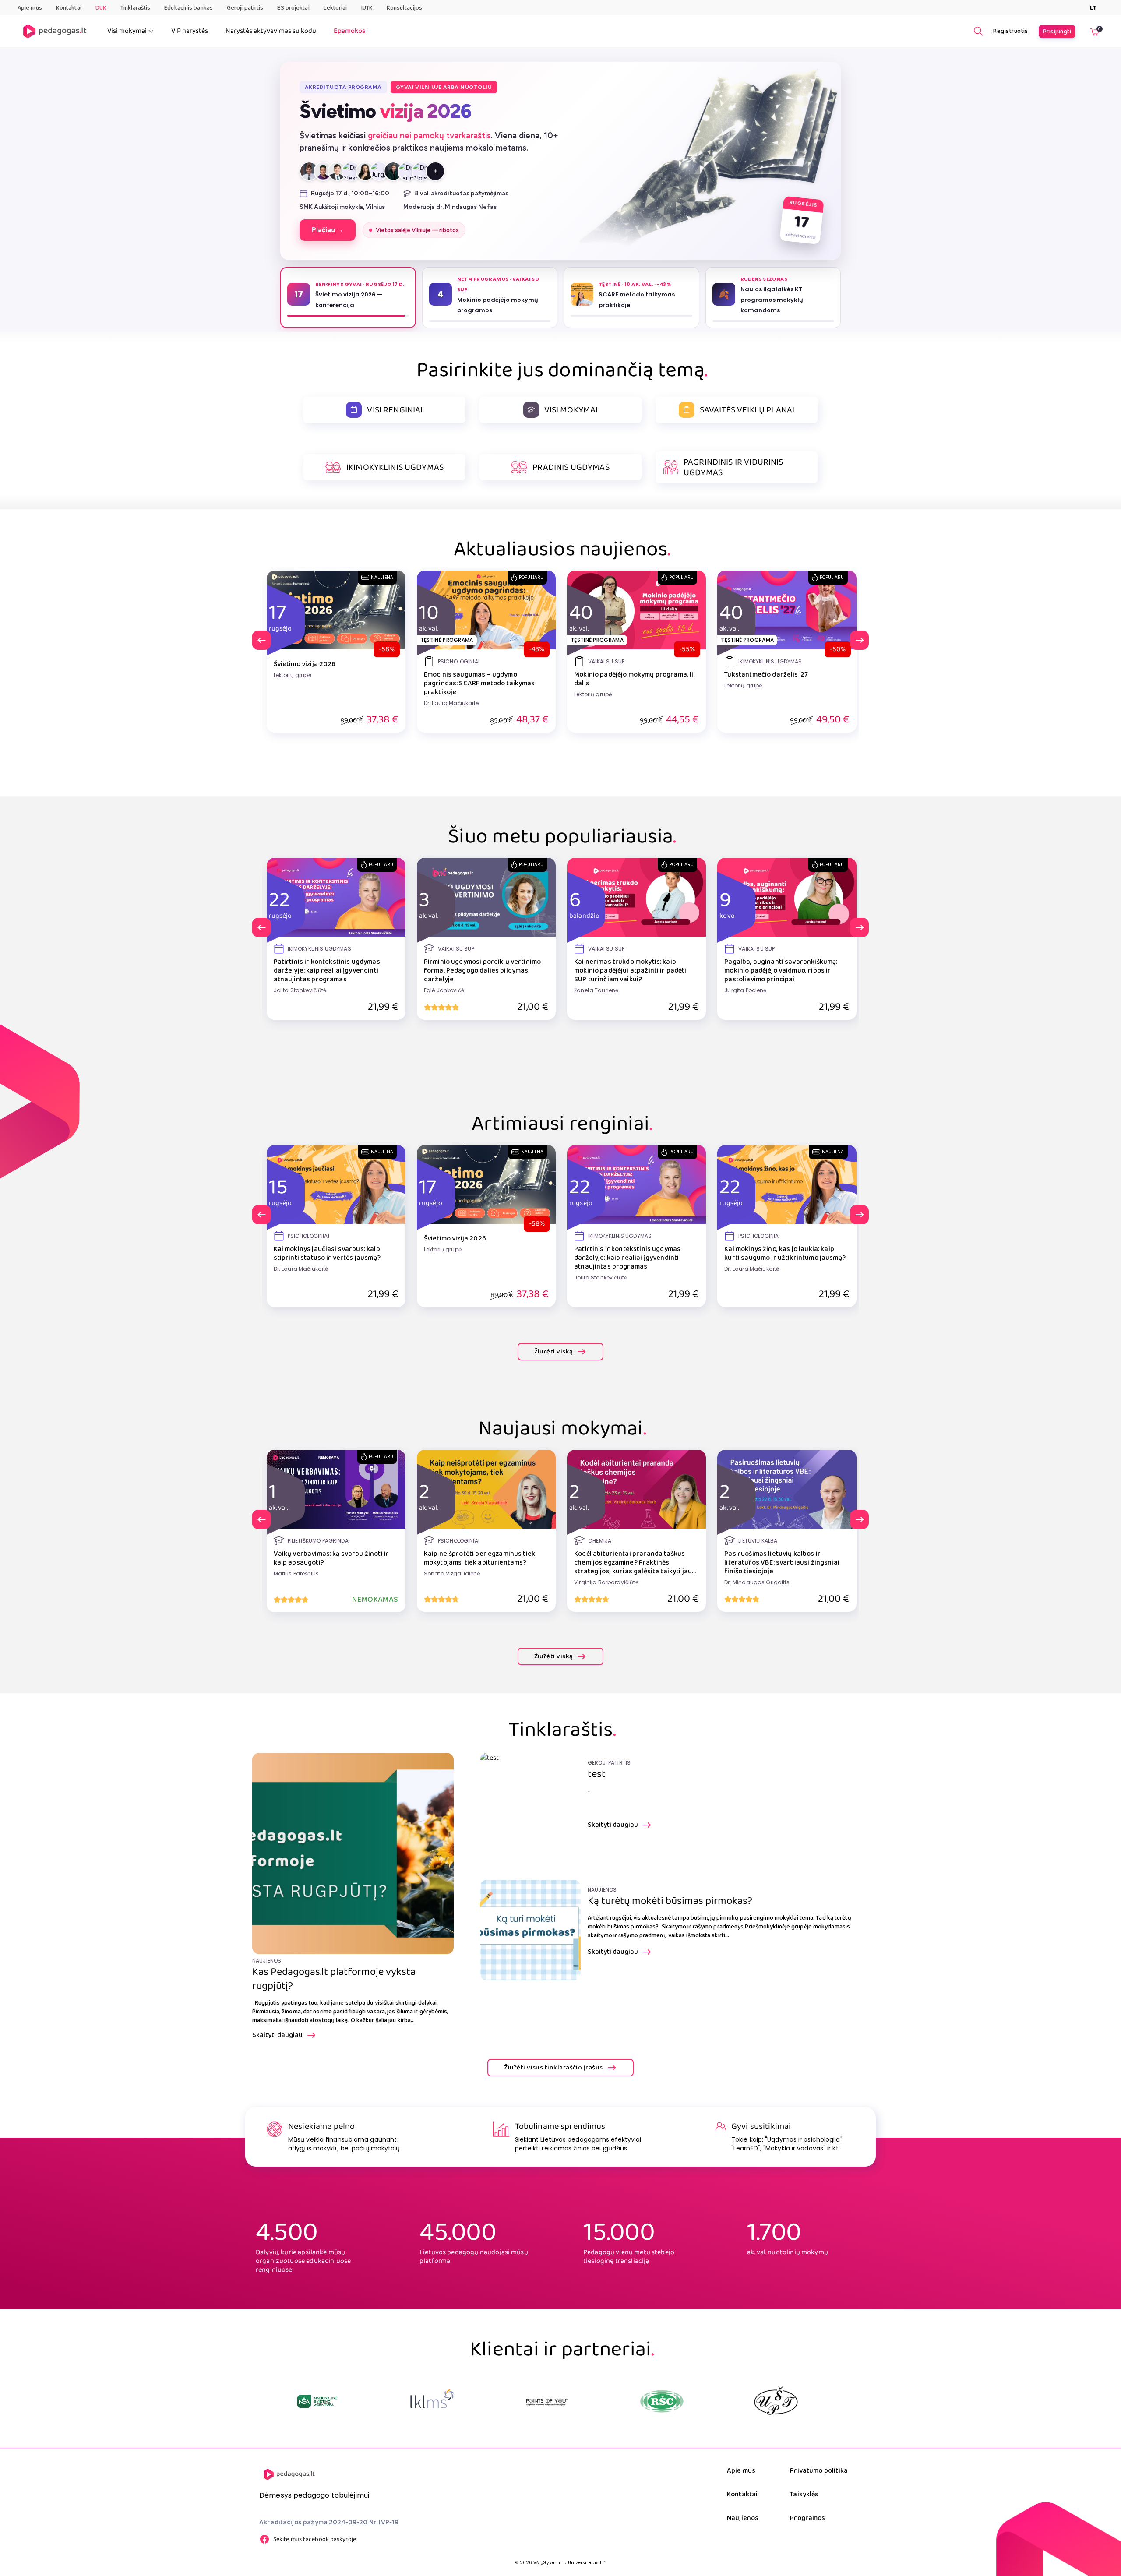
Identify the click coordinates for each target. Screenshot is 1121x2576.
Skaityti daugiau (277, 2035)
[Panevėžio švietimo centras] (662, 2401)
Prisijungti (1057, 32)
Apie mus (30, 8)
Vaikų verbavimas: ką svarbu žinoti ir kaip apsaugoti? (331, 1558)
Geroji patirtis (245, 8)
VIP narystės (190, 31)
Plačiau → (329, 230)
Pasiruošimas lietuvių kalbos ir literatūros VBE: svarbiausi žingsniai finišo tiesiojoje (782, 1563)
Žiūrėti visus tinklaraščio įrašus (553, 2068)
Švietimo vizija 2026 (305, 664)
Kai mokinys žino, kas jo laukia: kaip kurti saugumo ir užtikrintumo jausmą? (785, 1254)
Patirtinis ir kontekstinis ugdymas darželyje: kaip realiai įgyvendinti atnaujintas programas (327, 971)
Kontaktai (69, 8)
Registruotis (1011, 31)
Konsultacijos (404, 8)
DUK (101, 8)
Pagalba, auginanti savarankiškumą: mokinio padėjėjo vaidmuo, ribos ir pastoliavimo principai (781, 971)
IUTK (367, 8)
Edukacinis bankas (189, 8)
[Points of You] (318, 2401)
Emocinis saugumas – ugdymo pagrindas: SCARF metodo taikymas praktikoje (479, 684)
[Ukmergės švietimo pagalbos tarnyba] (547, 2401)
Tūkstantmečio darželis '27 (766, 675)
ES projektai (293, 8)
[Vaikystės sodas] (776, 2401)
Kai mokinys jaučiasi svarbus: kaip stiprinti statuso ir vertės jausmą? (327, 1254)
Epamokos (349, 31)
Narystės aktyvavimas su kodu (271, 31)
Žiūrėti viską (554, 1352)
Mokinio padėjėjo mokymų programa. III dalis (635, 679)
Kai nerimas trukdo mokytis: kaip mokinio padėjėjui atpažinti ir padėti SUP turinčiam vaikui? (630, 971)
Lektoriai (335, 8)
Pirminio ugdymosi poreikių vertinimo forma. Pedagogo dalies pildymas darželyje (482, 971)
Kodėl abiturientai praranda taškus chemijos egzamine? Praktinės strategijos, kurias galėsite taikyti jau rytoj (633, 1563)
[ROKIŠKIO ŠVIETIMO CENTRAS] (433, 2401)
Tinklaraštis (135, 8)
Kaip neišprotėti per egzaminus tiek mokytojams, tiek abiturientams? (479, 1558)
